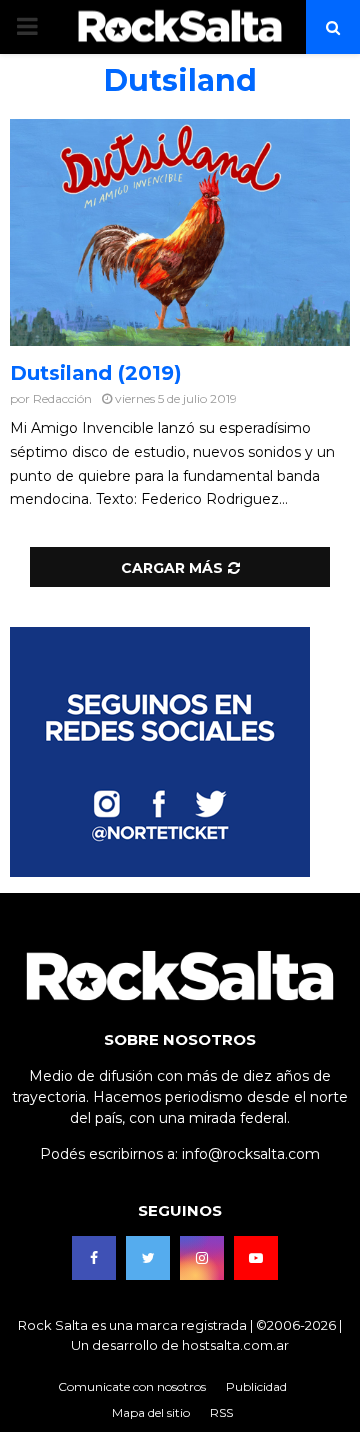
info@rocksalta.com (251, 1154)
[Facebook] (94, 1258)
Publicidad (256, 1386)
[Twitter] (148, 1258)
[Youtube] (256, 1258)
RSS (221, 1412)
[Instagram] (202, 1258)
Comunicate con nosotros (132, 1386)
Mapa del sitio (151, 1412)
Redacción (62, 398)
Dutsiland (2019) (96, 373)
